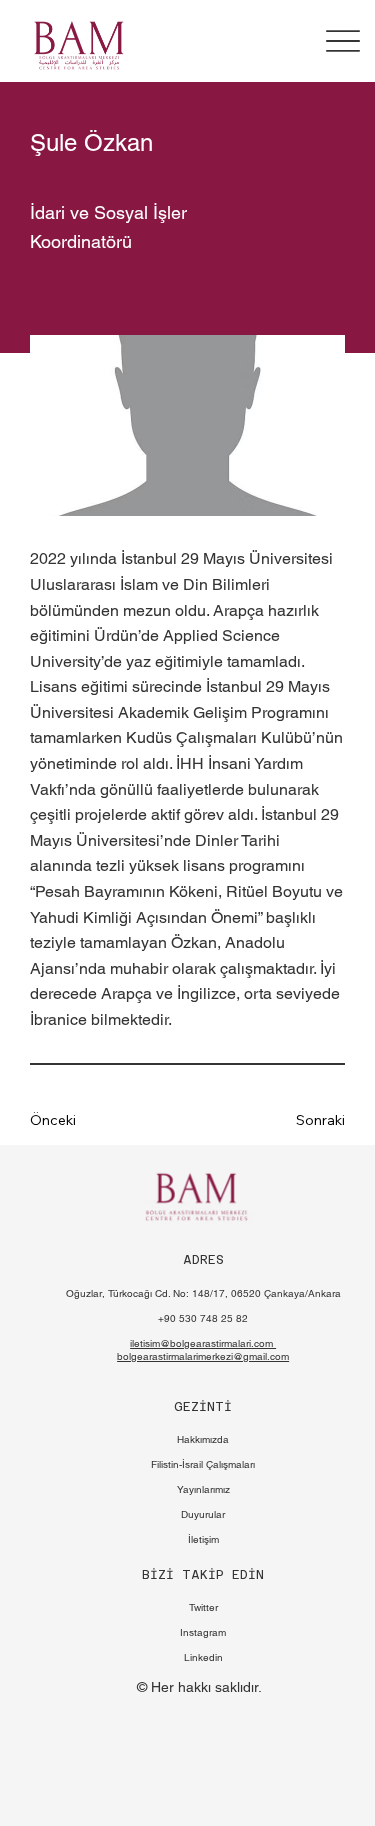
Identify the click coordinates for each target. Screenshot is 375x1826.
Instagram (203, 1632)
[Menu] (343, 40)
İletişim (203, 1539)
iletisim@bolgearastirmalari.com (203, 1343)
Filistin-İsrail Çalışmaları (203, 1464)
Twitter (203, 1607)
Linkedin (203, 1657)
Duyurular (203, 1514)
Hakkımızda (203, 1439)
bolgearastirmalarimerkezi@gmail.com (203, 1356)
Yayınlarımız (203, 1489)
